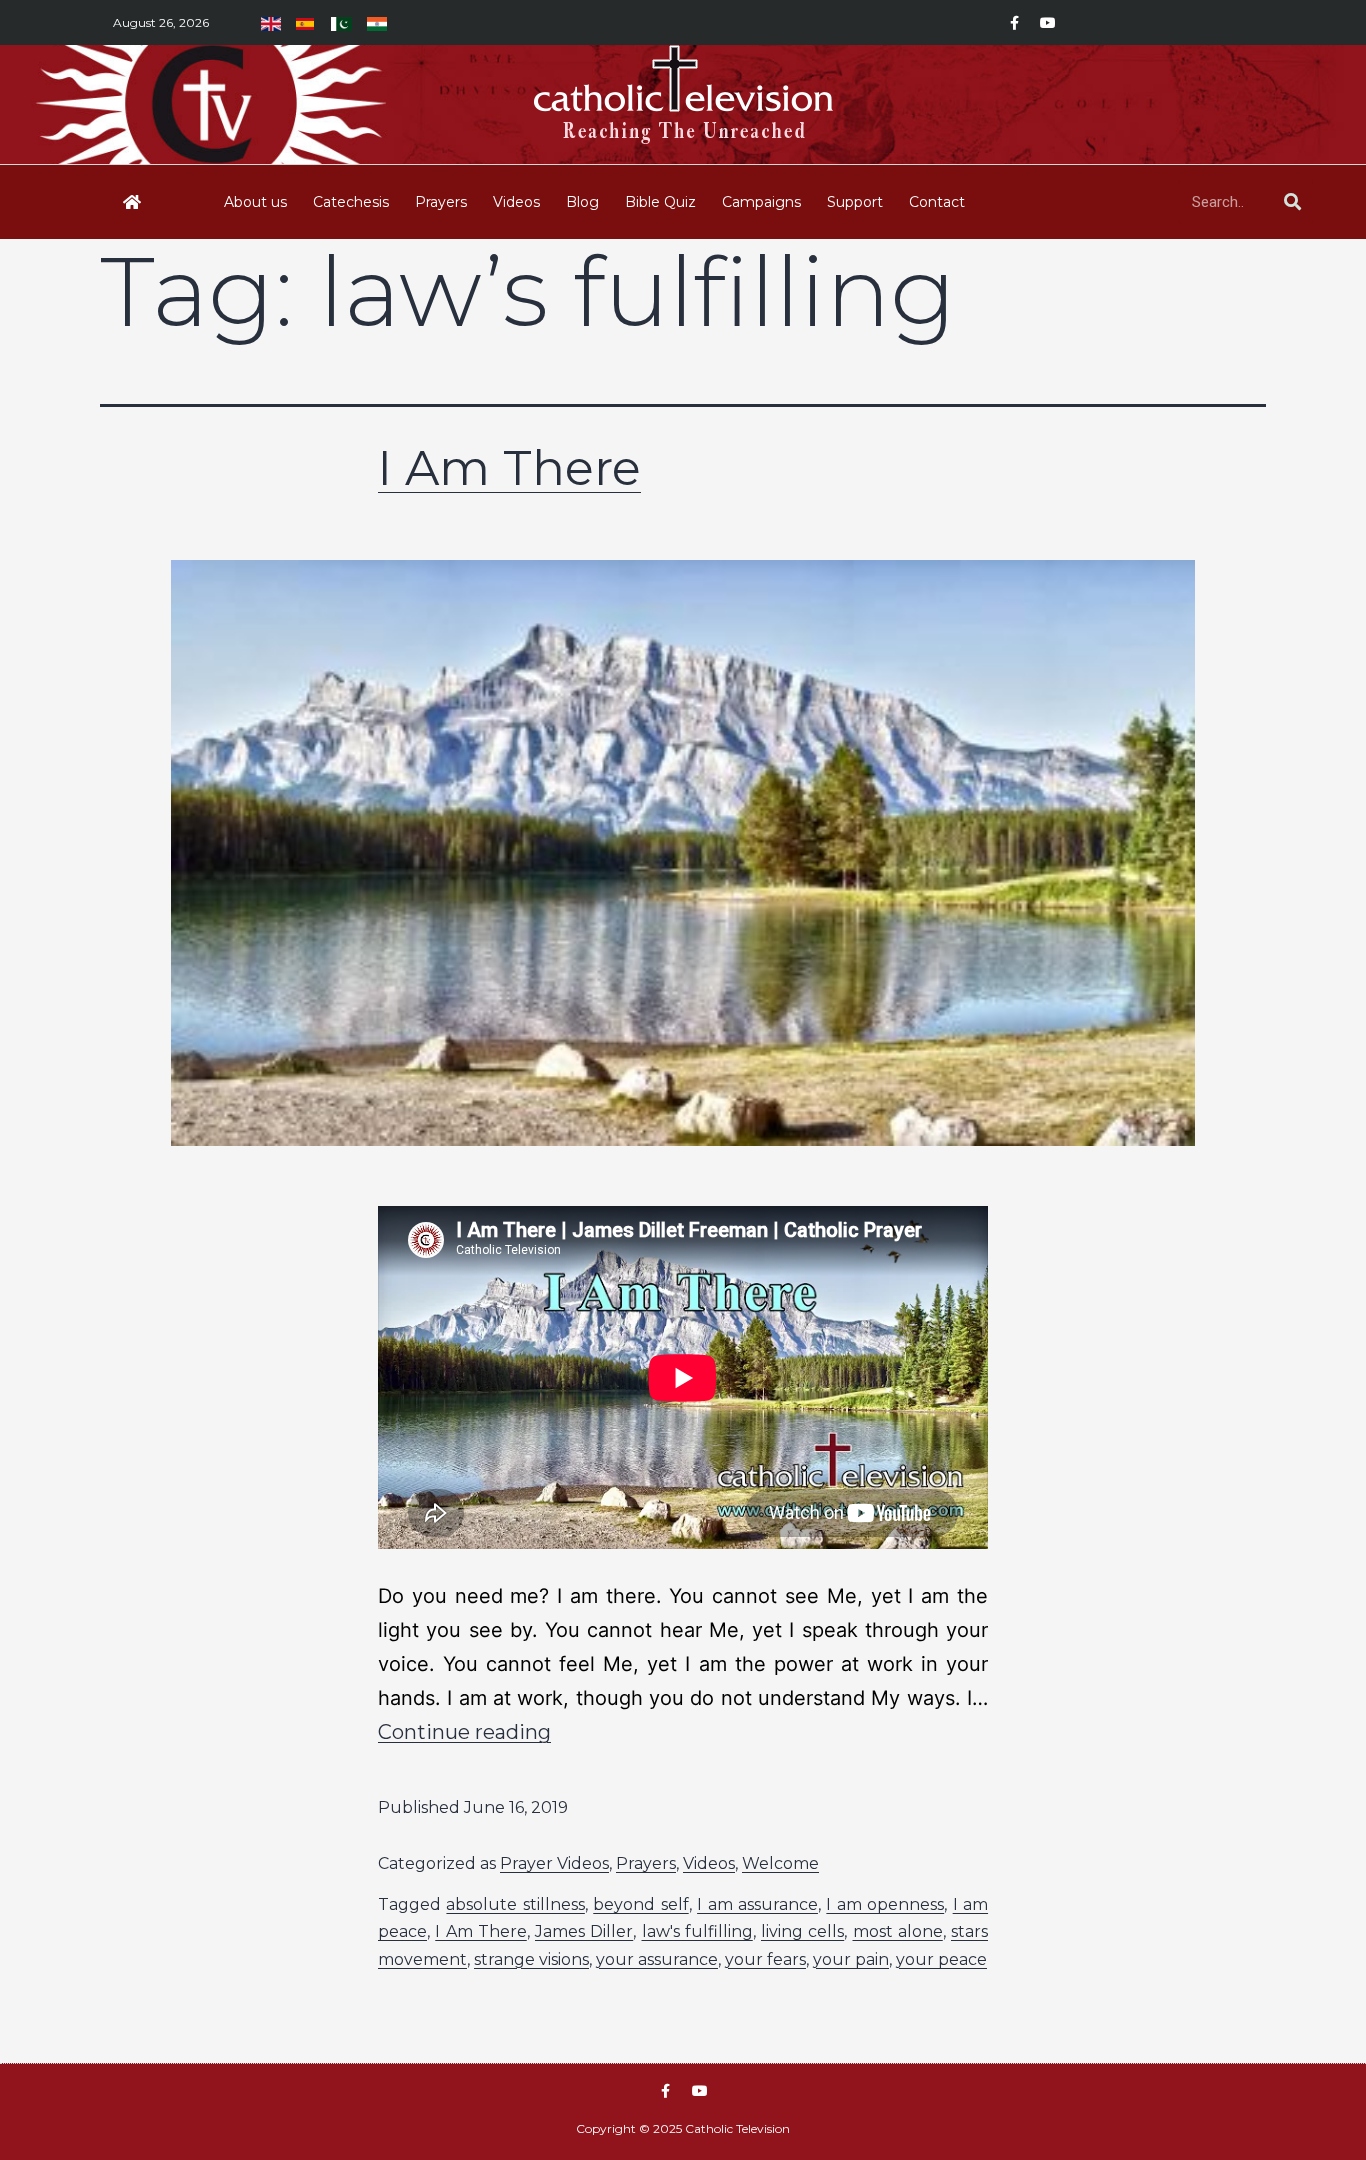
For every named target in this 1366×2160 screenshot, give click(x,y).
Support (855, 202)
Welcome (780, 1863)
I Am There (509, 468)
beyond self (640, 1904)
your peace (941, 1959)
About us (255, 202)
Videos (516, 202)
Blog (582, 202)
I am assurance (757, 1904)
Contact (937, 202)
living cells (802, 1931)
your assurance (657, 1959)
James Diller (584, 1931)
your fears (765, 1959)
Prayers (441, 202)
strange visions (531, 1959)
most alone (898, 1931)
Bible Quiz (660, 202)
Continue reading (464, 1732)
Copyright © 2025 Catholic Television (683, 2128)
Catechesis (351, 202)
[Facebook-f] (1014, 23)
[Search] (1292, 202)
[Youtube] (1048, 23)
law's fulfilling (697, 1931)
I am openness (885, 1904)
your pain (851, 1959)
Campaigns (761, 202)
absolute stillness (515, 1904)
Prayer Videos (554, 1863)
